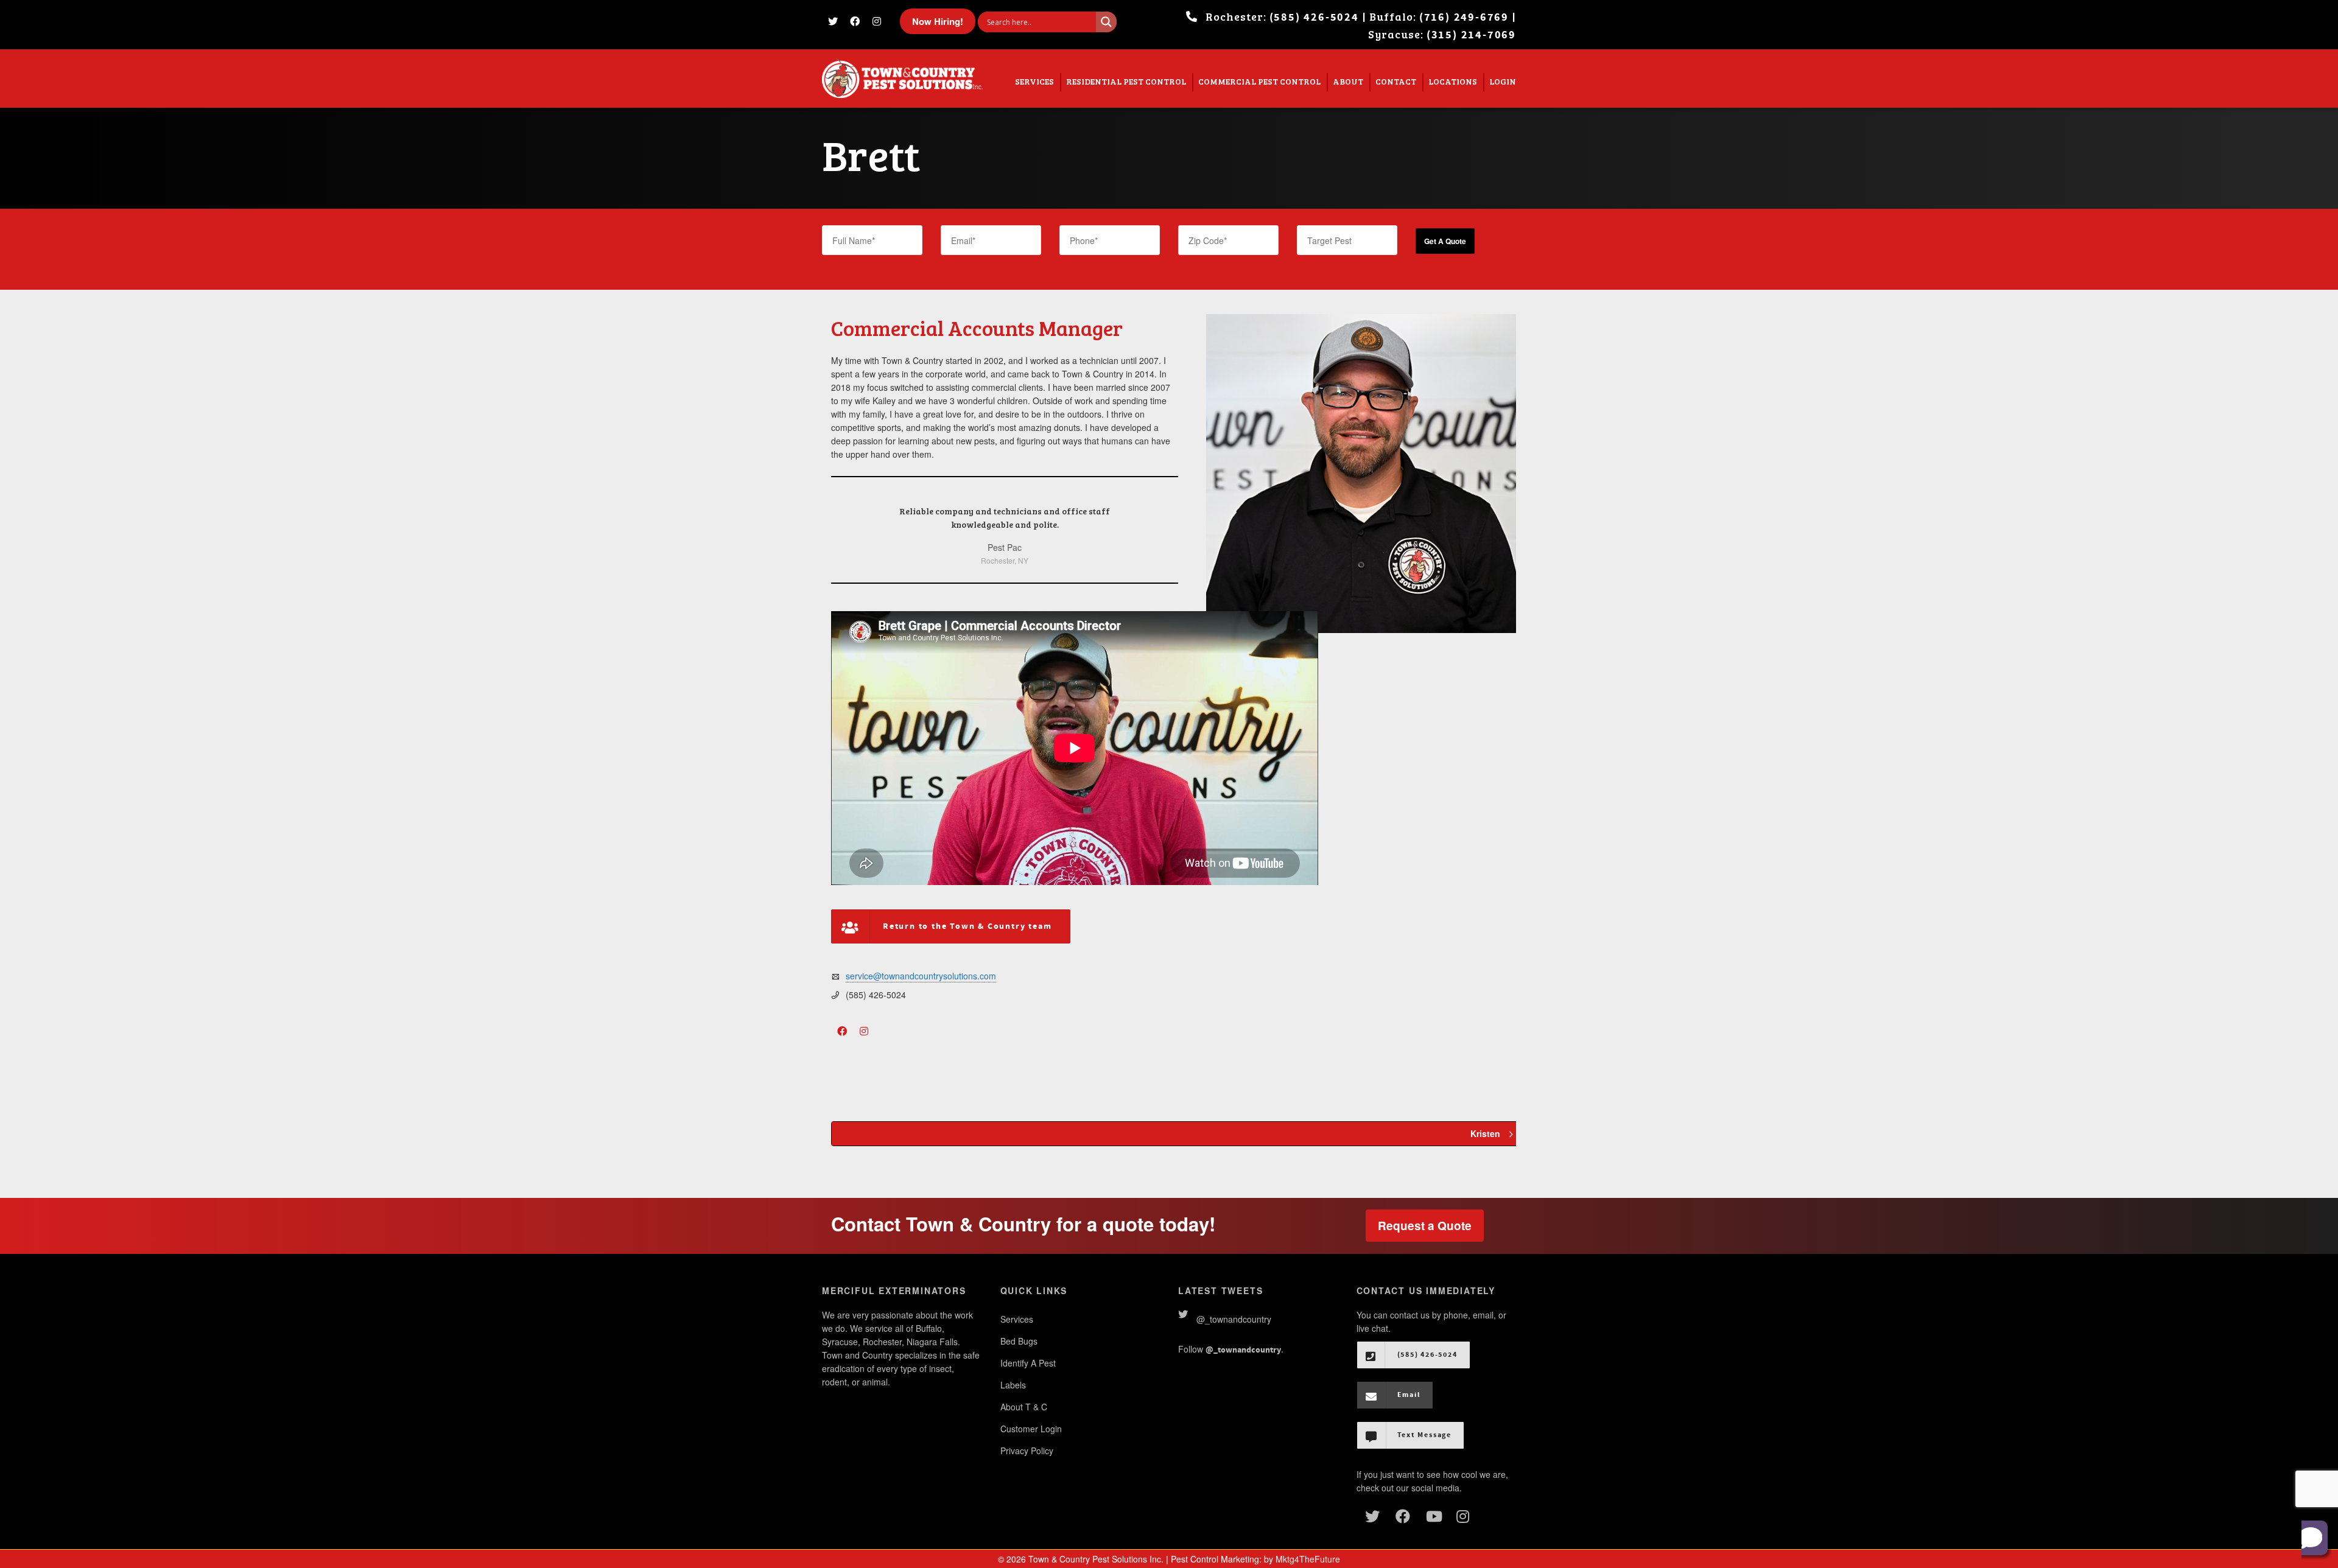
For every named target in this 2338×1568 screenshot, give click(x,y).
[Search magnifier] (1106, 22)
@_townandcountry (1234, 1319)
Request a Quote (1425, 1226)
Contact (1396, 81)
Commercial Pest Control (1259, 81)
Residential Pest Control (1126, 81)
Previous (855, 536)
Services (1034, 81)
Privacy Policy (1027, 1451)
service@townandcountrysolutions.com (921, 976)
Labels (1013, 1385)
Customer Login (1031, 1429)
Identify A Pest (1028, 1363)
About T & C (1024, 1407)
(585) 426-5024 (1314, 17)
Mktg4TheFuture (1308, 1559)
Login (1503, 81)
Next (1154, 536)
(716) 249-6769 (1464, 17)
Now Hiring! (938, 21)
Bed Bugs (1019, 1341)
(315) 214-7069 (1471, 35)
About (1348, 81)
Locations (1453, 81)
